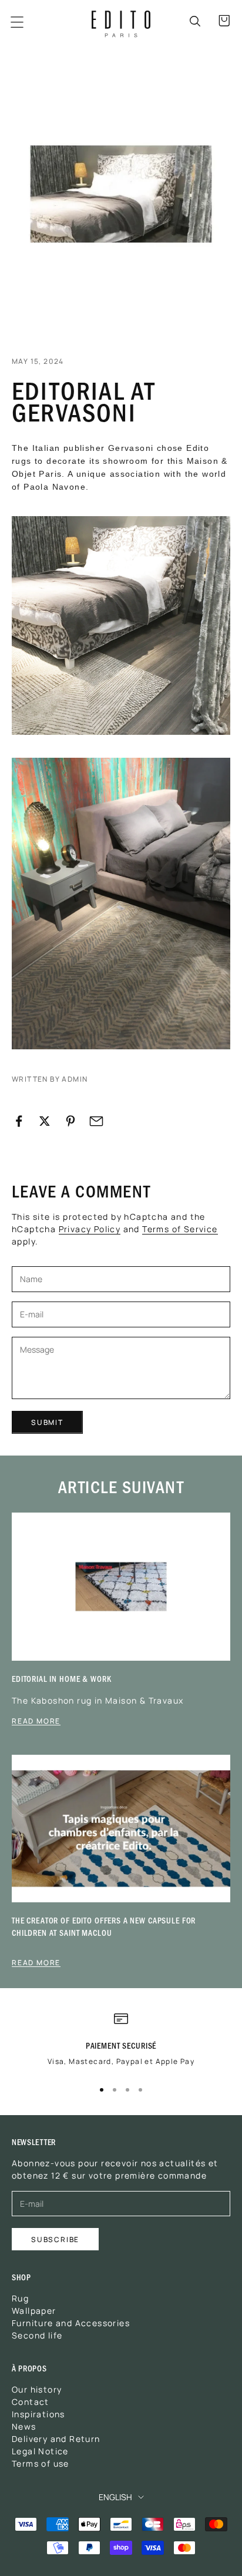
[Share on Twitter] (45, 1121)
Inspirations (38, 2414)
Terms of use (41, 2463)
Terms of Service (180, 1229)
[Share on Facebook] (19, 1121)
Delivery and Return (56, 2438)
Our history (37, 2389)
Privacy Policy (90, 1229)
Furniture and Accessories (71, 2323)
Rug (20, 2298)
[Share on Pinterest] (70, 1121)
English (115, 2497)
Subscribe (55, 2239)
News (24, 2426)
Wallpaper (34, 2310)
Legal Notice (40, 2451)
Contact (31, 2401)
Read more (36, 1721)
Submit (47, 1422)
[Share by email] (96, 1121)
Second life (37, 2335)
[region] (121, 2044)
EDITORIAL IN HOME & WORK (61, 1679)
